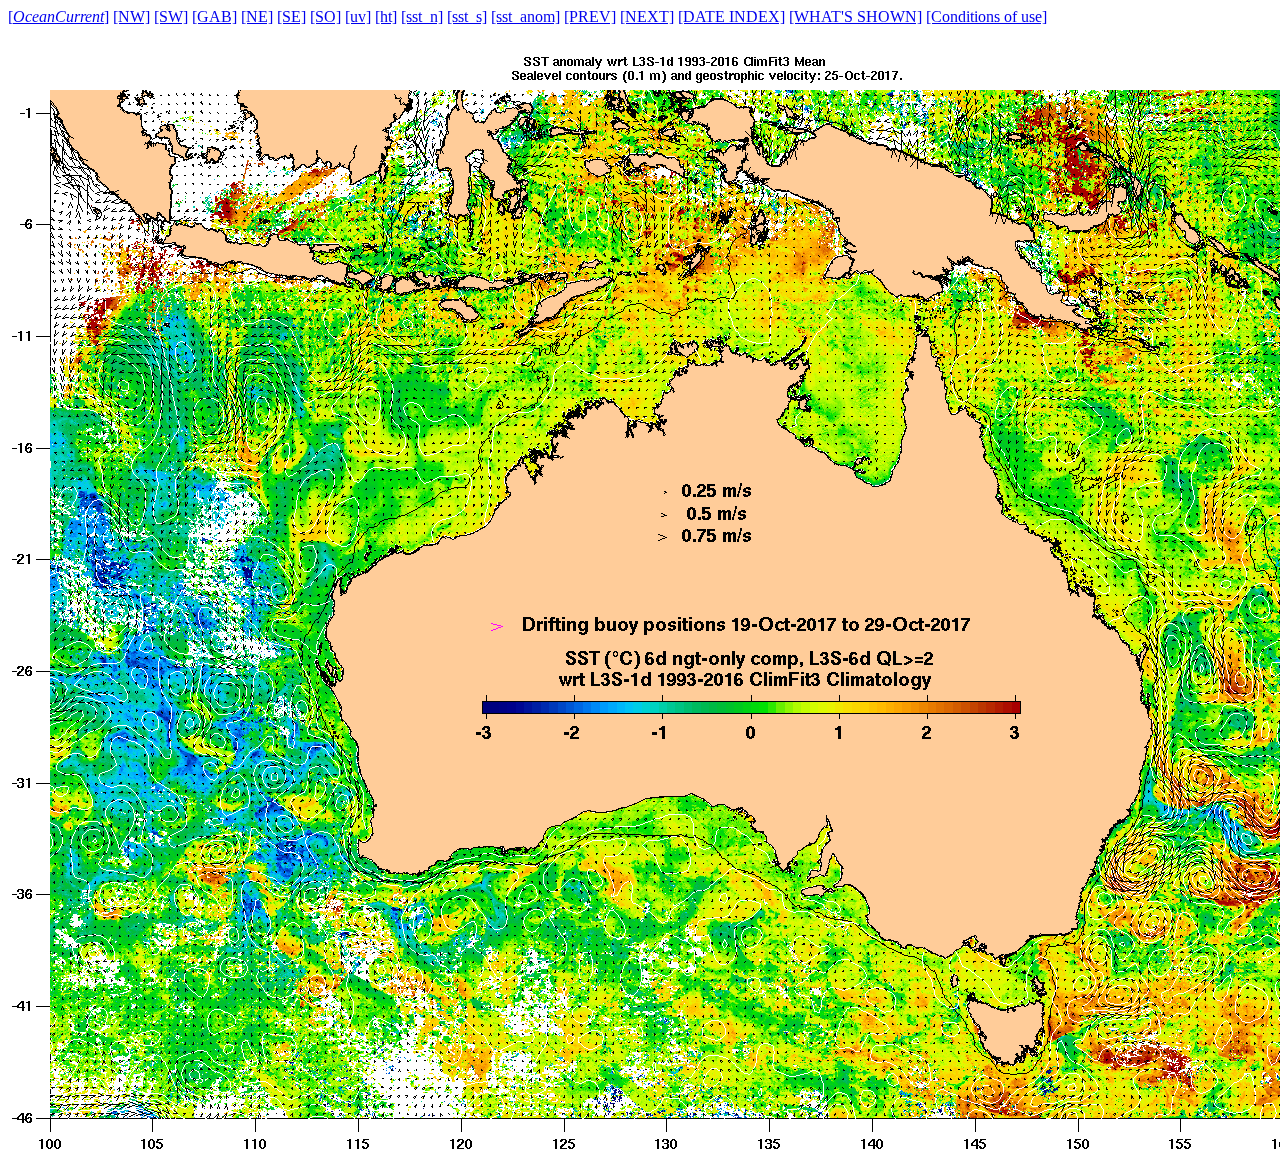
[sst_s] (467, 16)
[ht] (386, 16)
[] (58, 16)
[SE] (291, 16)
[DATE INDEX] (731, 16)
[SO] (325, 16)
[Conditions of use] (986, 16)
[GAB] (214, 16)
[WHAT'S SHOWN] (855, 16)
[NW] (131, 16)
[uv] (358, 16)
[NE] (257, 16)
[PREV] (590, 16)
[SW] (171, 16)
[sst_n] (422, 16)
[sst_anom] (525, 16)
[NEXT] (647, 16)
